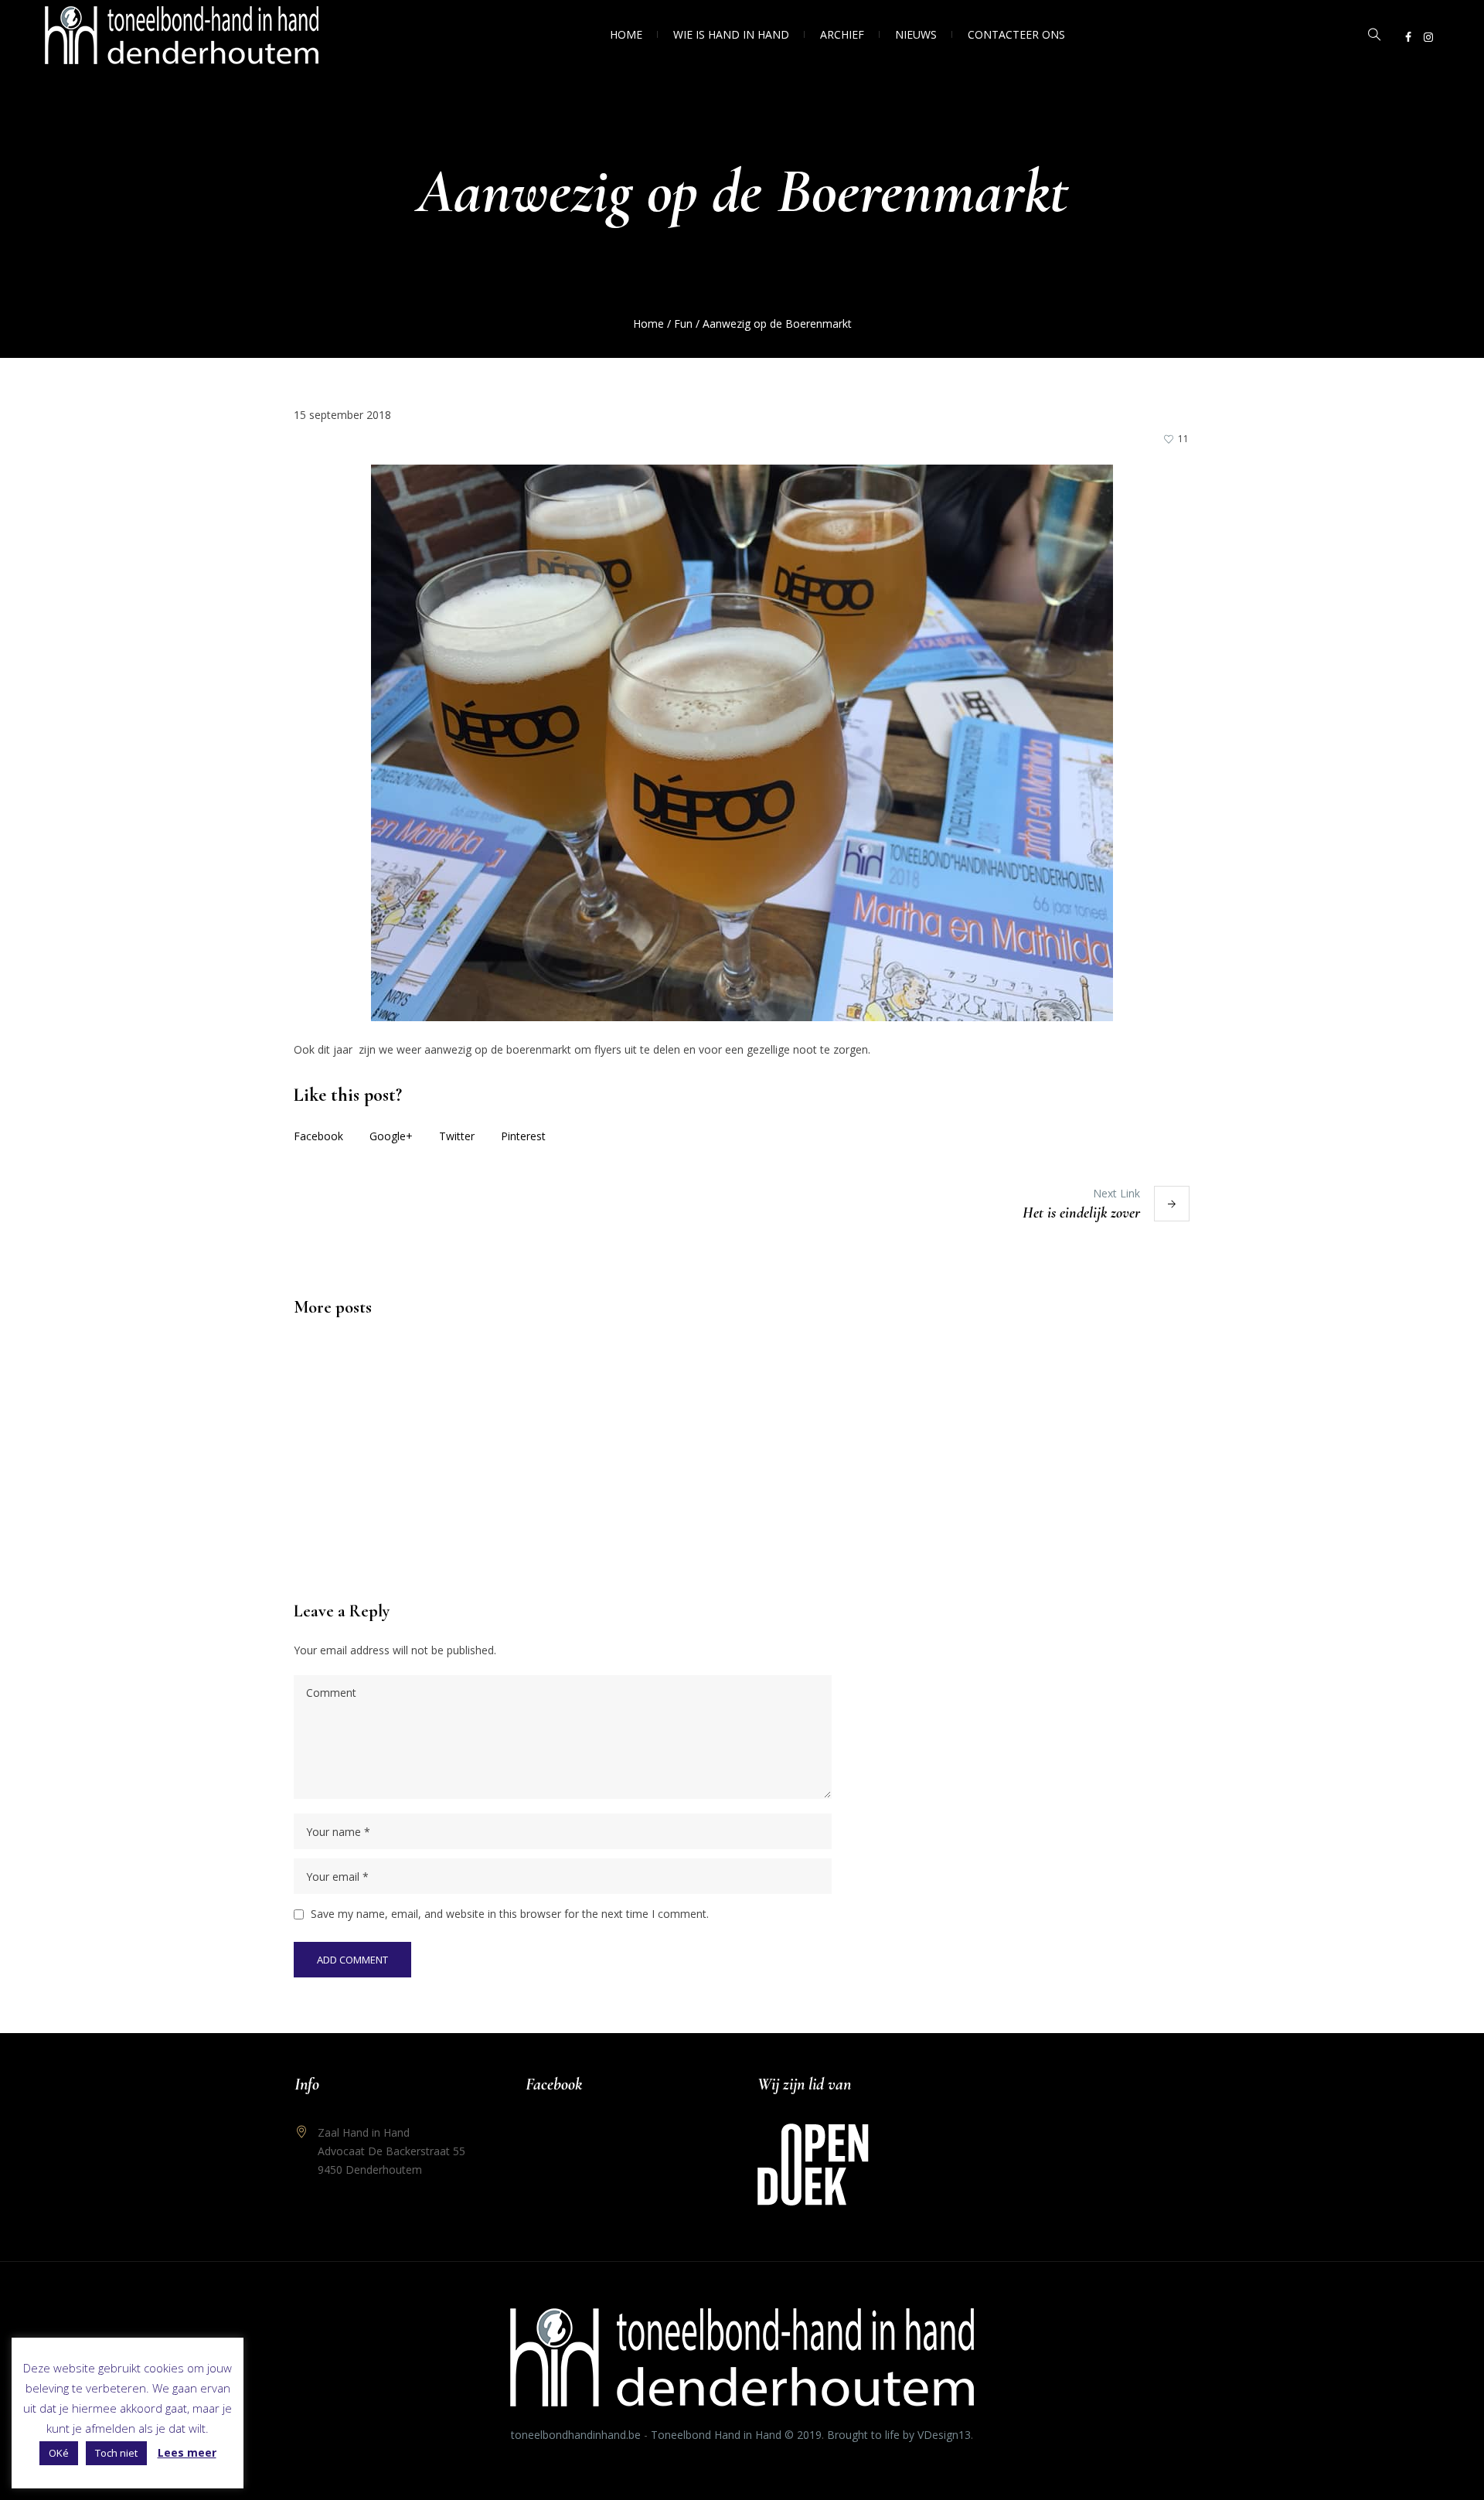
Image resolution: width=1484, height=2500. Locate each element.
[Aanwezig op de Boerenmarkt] (742, 742)
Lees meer (187, 2452)
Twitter (457, 1136)
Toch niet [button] (116, 2453)
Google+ (391, 1136)
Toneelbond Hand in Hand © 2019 (736, 2435)
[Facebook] (1408, 37)
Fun (683, 324)
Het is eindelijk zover (1081, 1213)
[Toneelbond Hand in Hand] (742, 2357)
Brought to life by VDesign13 (899, 2435)
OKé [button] (59, 2453)
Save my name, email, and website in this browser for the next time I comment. (510, 1914)
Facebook (318, 1136)
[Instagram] (1428, 37)
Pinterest (523, 1136)
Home (648, 324)
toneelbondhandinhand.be (576, 2435)
